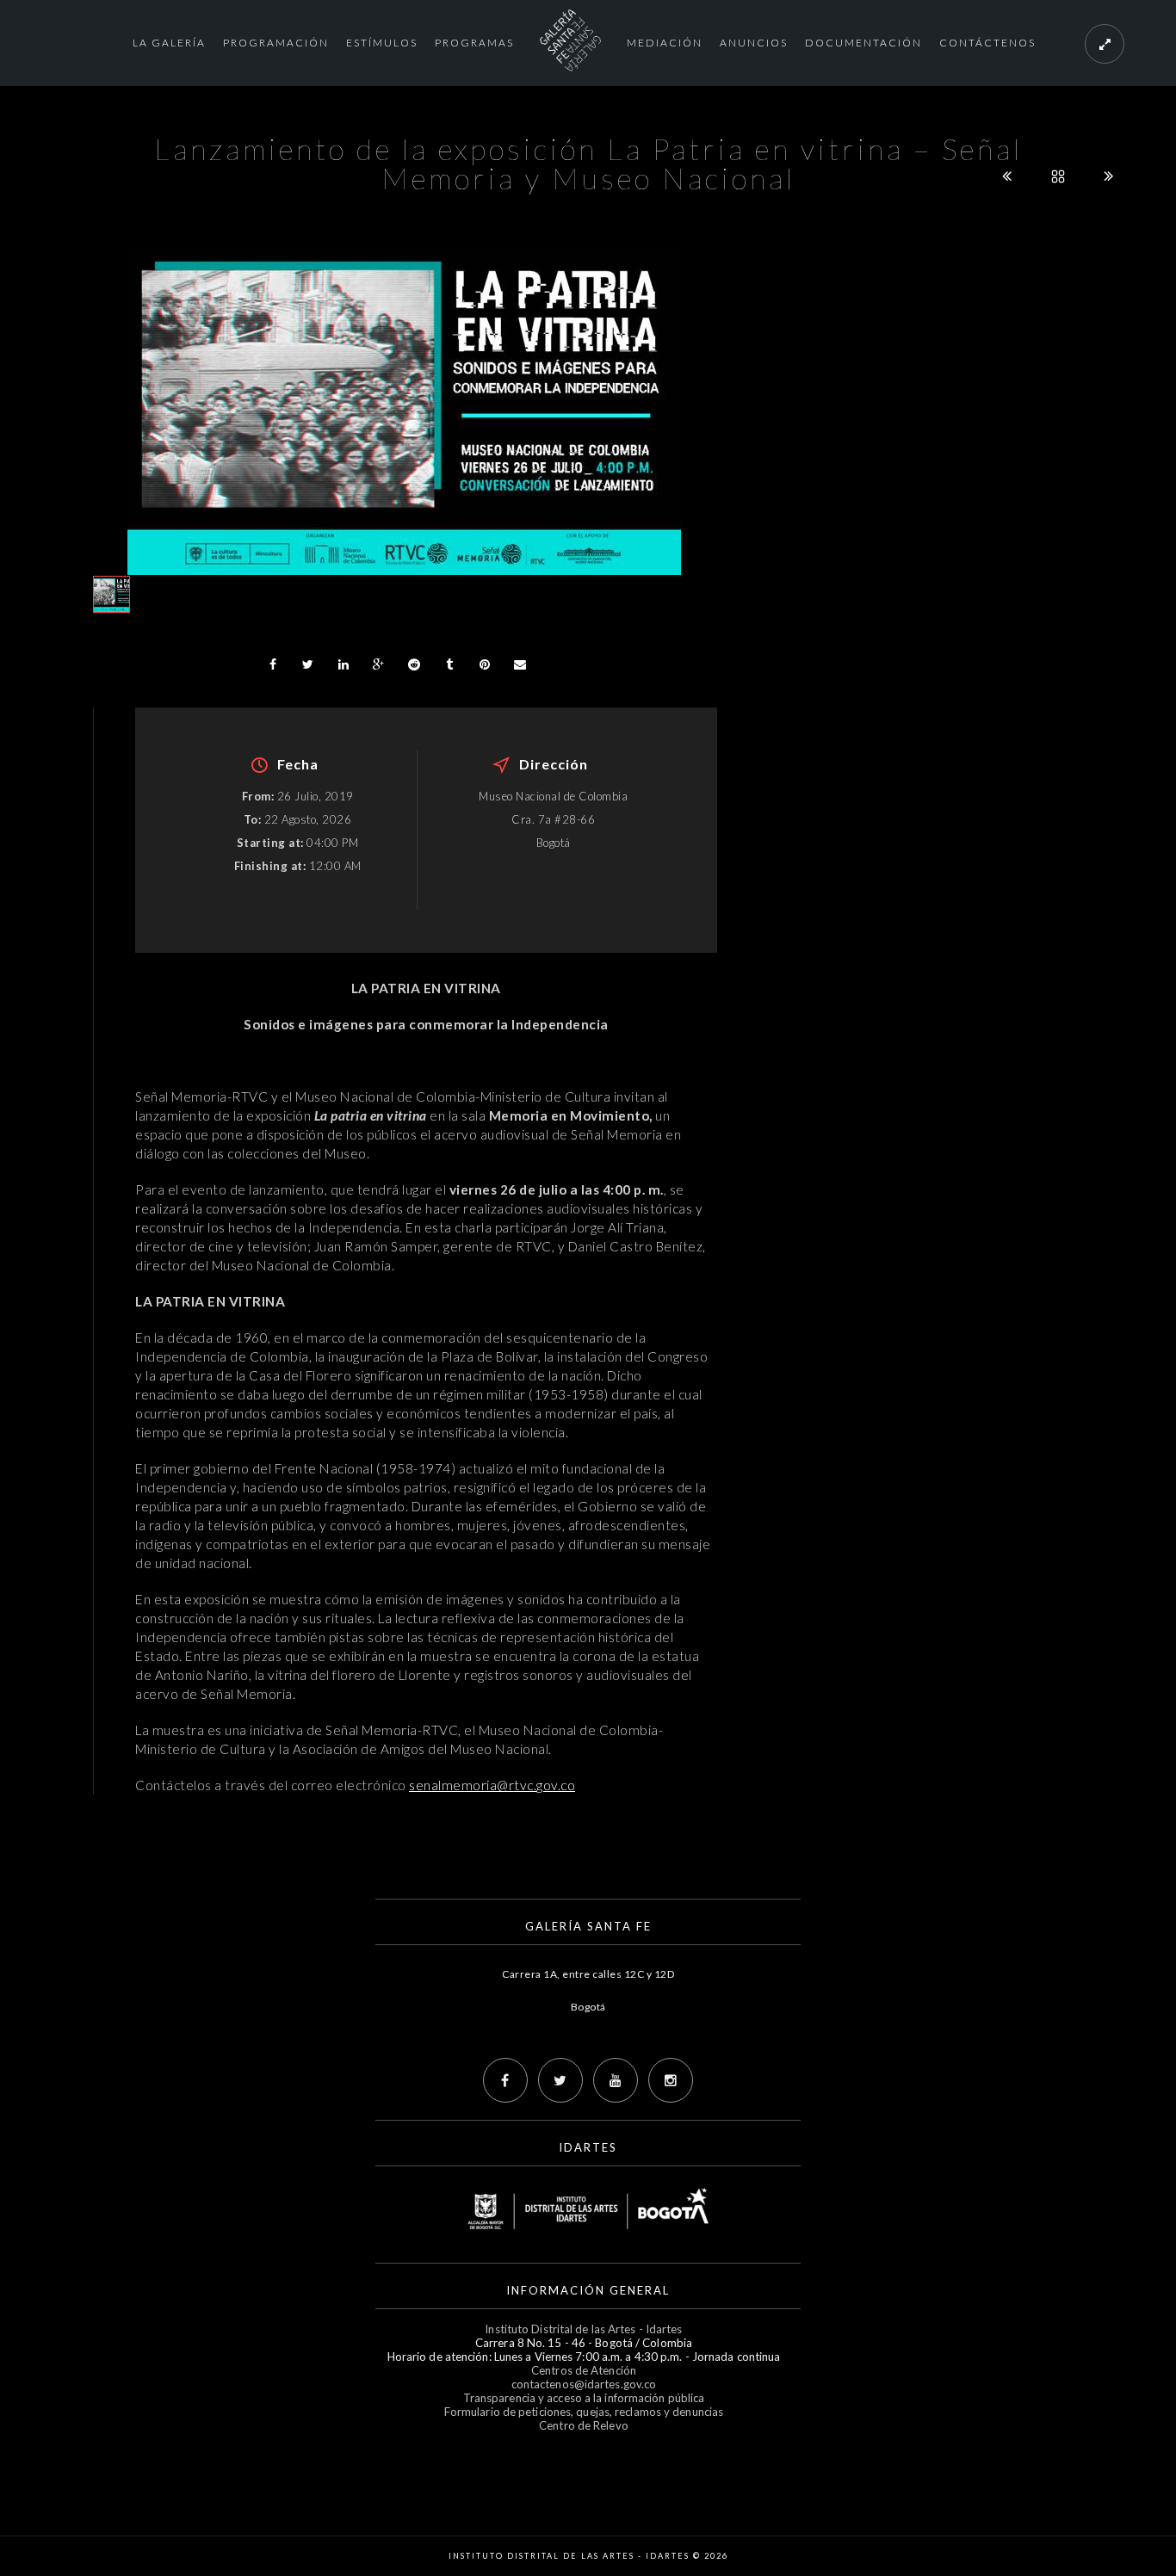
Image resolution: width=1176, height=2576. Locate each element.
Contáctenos (987, 43)
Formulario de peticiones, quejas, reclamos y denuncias (584, 2412)
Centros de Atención (584, 2370)
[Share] (273, 664)
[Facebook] (505, 2080)
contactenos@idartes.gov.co (584, 2384)
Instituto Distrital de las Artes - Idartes (583, 2329)
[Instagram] (671, 2080)
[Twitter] (560, 2080)
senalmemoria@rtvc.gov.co (492, 1785)
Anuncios (754, 43)
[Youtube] (616, 2080)
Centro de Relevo (584, 2425)
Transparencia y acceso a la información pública (584, 2398)
